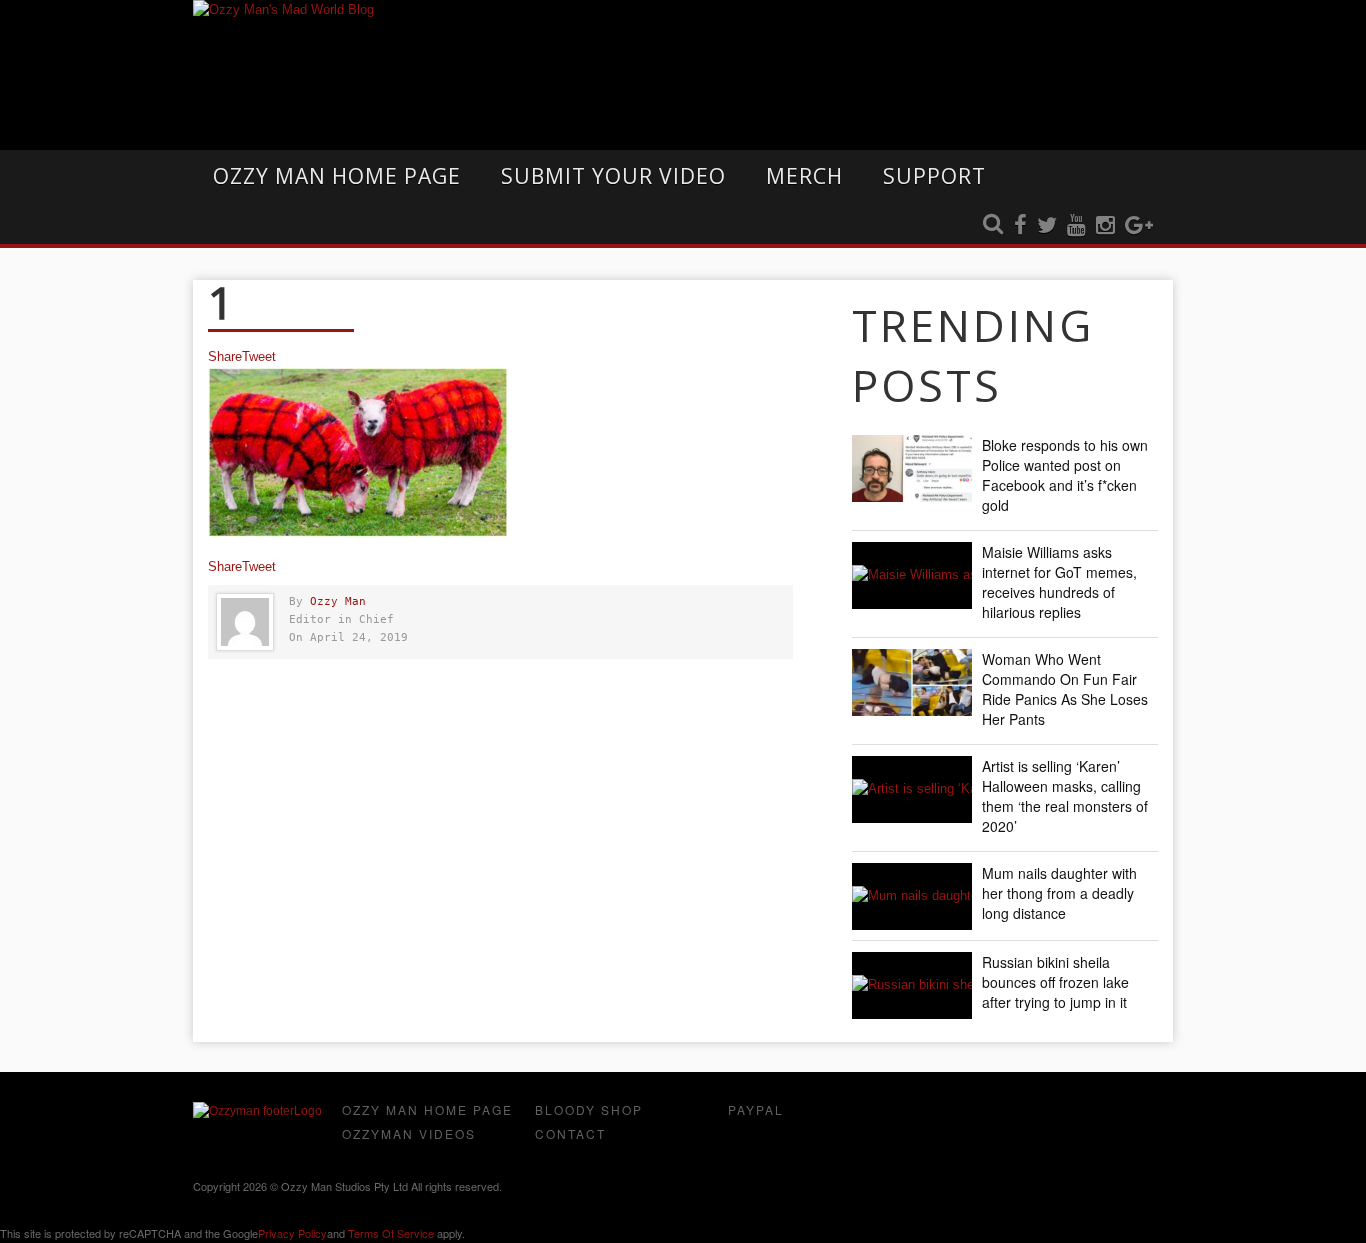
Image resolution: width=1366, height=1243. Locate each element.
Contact (570, 1133)
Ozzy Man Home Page (337, 176)
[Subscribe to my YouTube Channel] (1076, 226)
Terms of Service (391, 1233)
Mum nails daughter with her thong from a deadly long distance (1059, 893)
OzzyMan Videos (409, 1133)
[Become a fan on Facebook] (1020, 226)
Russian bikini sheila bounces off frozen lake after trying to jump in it (1055, 982)
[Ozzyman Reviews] (257, 1111)
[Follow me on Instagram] (1105, 226)
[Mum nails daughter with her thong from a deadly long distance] (912, 896)
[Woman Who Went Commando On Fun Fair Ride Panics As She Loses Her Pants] (912, 682)
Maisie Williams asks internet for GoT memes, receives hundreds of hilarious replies (1059, 582)
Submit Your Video (613, 176)
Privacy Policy (292, 1233)
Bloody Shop (589, 1109)
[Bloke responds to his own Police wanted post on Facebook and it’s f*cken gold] (912, 468)
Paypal (756, 1109)
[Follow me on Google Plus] (1139, 226)
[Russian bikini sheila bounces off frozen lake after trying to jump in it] (912, 985)
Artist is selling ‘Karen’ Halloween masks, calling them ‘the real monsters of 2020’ (1065, 796)
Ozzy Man (338, 601)
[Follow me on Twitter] (1047, 226)
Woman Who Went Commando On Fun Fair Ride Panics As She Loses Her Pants (1065, 689)
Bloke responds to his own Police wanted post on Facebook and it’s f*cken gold (1065, 475)
